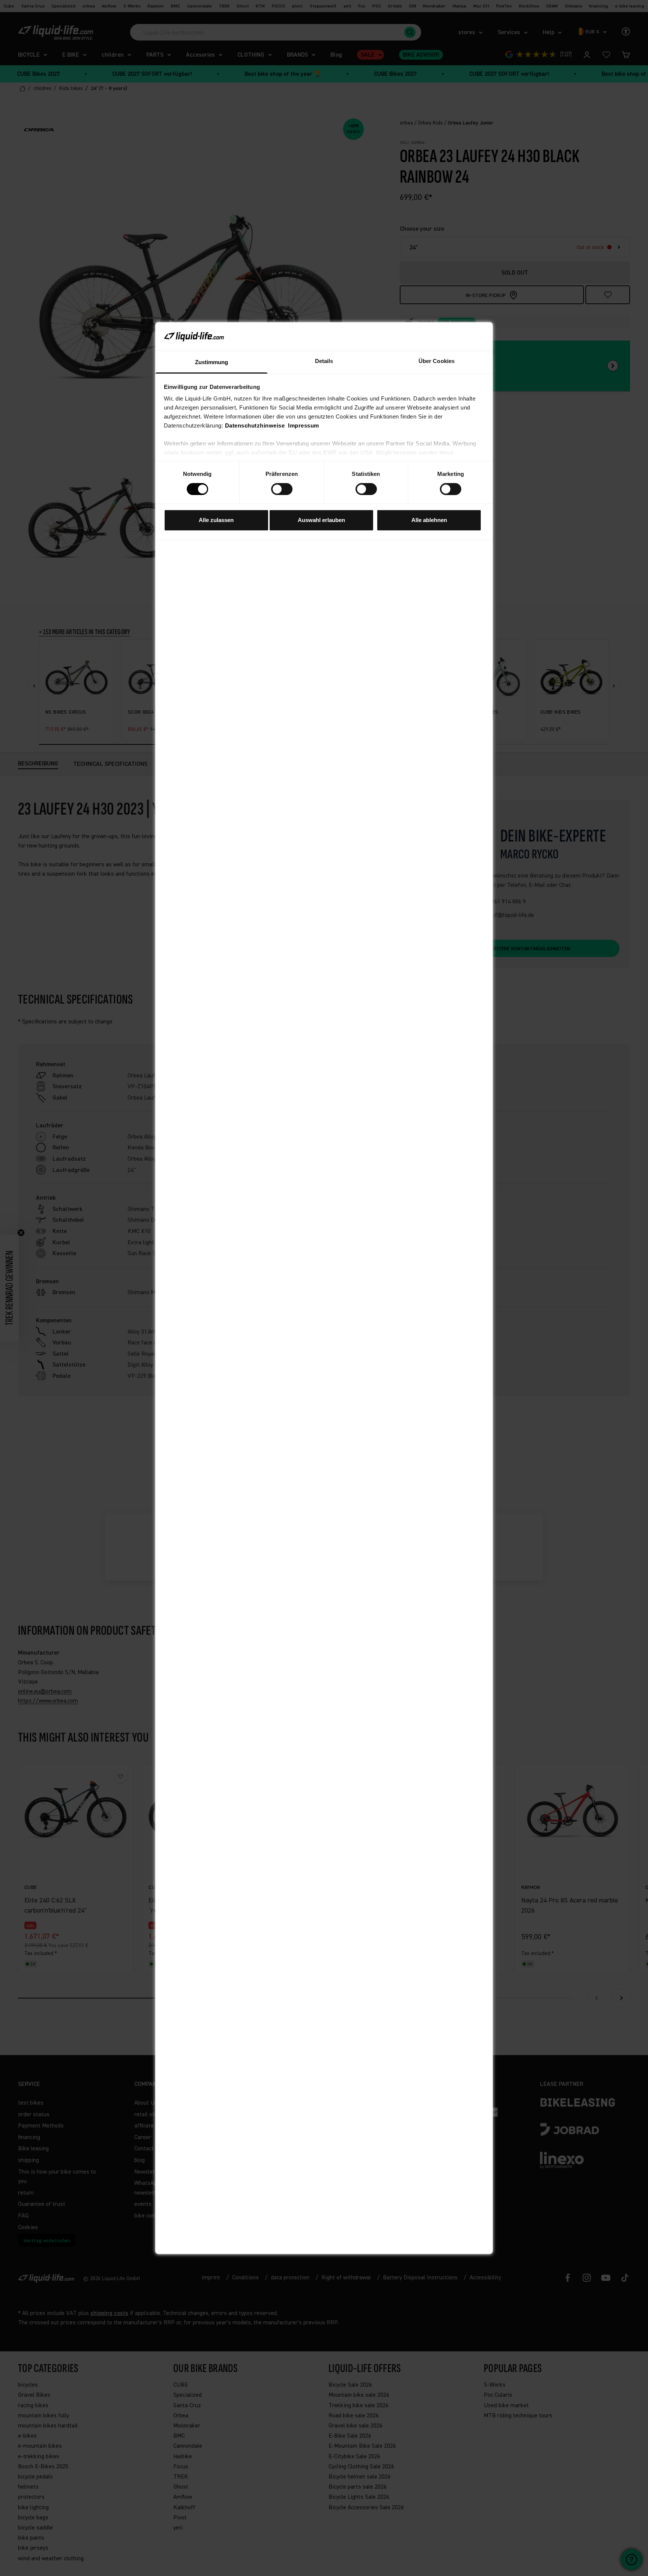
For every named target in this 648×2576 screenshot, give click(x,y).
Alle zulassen (216, 520)
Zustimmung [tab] (212, 362)
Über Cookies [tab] (436, 361)
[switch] (282, 489)
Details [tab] (324, 361)
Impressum (304, 425)
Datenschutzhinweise (255, 425)
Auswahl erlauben (321, 520)
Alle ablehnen (429, 520)
